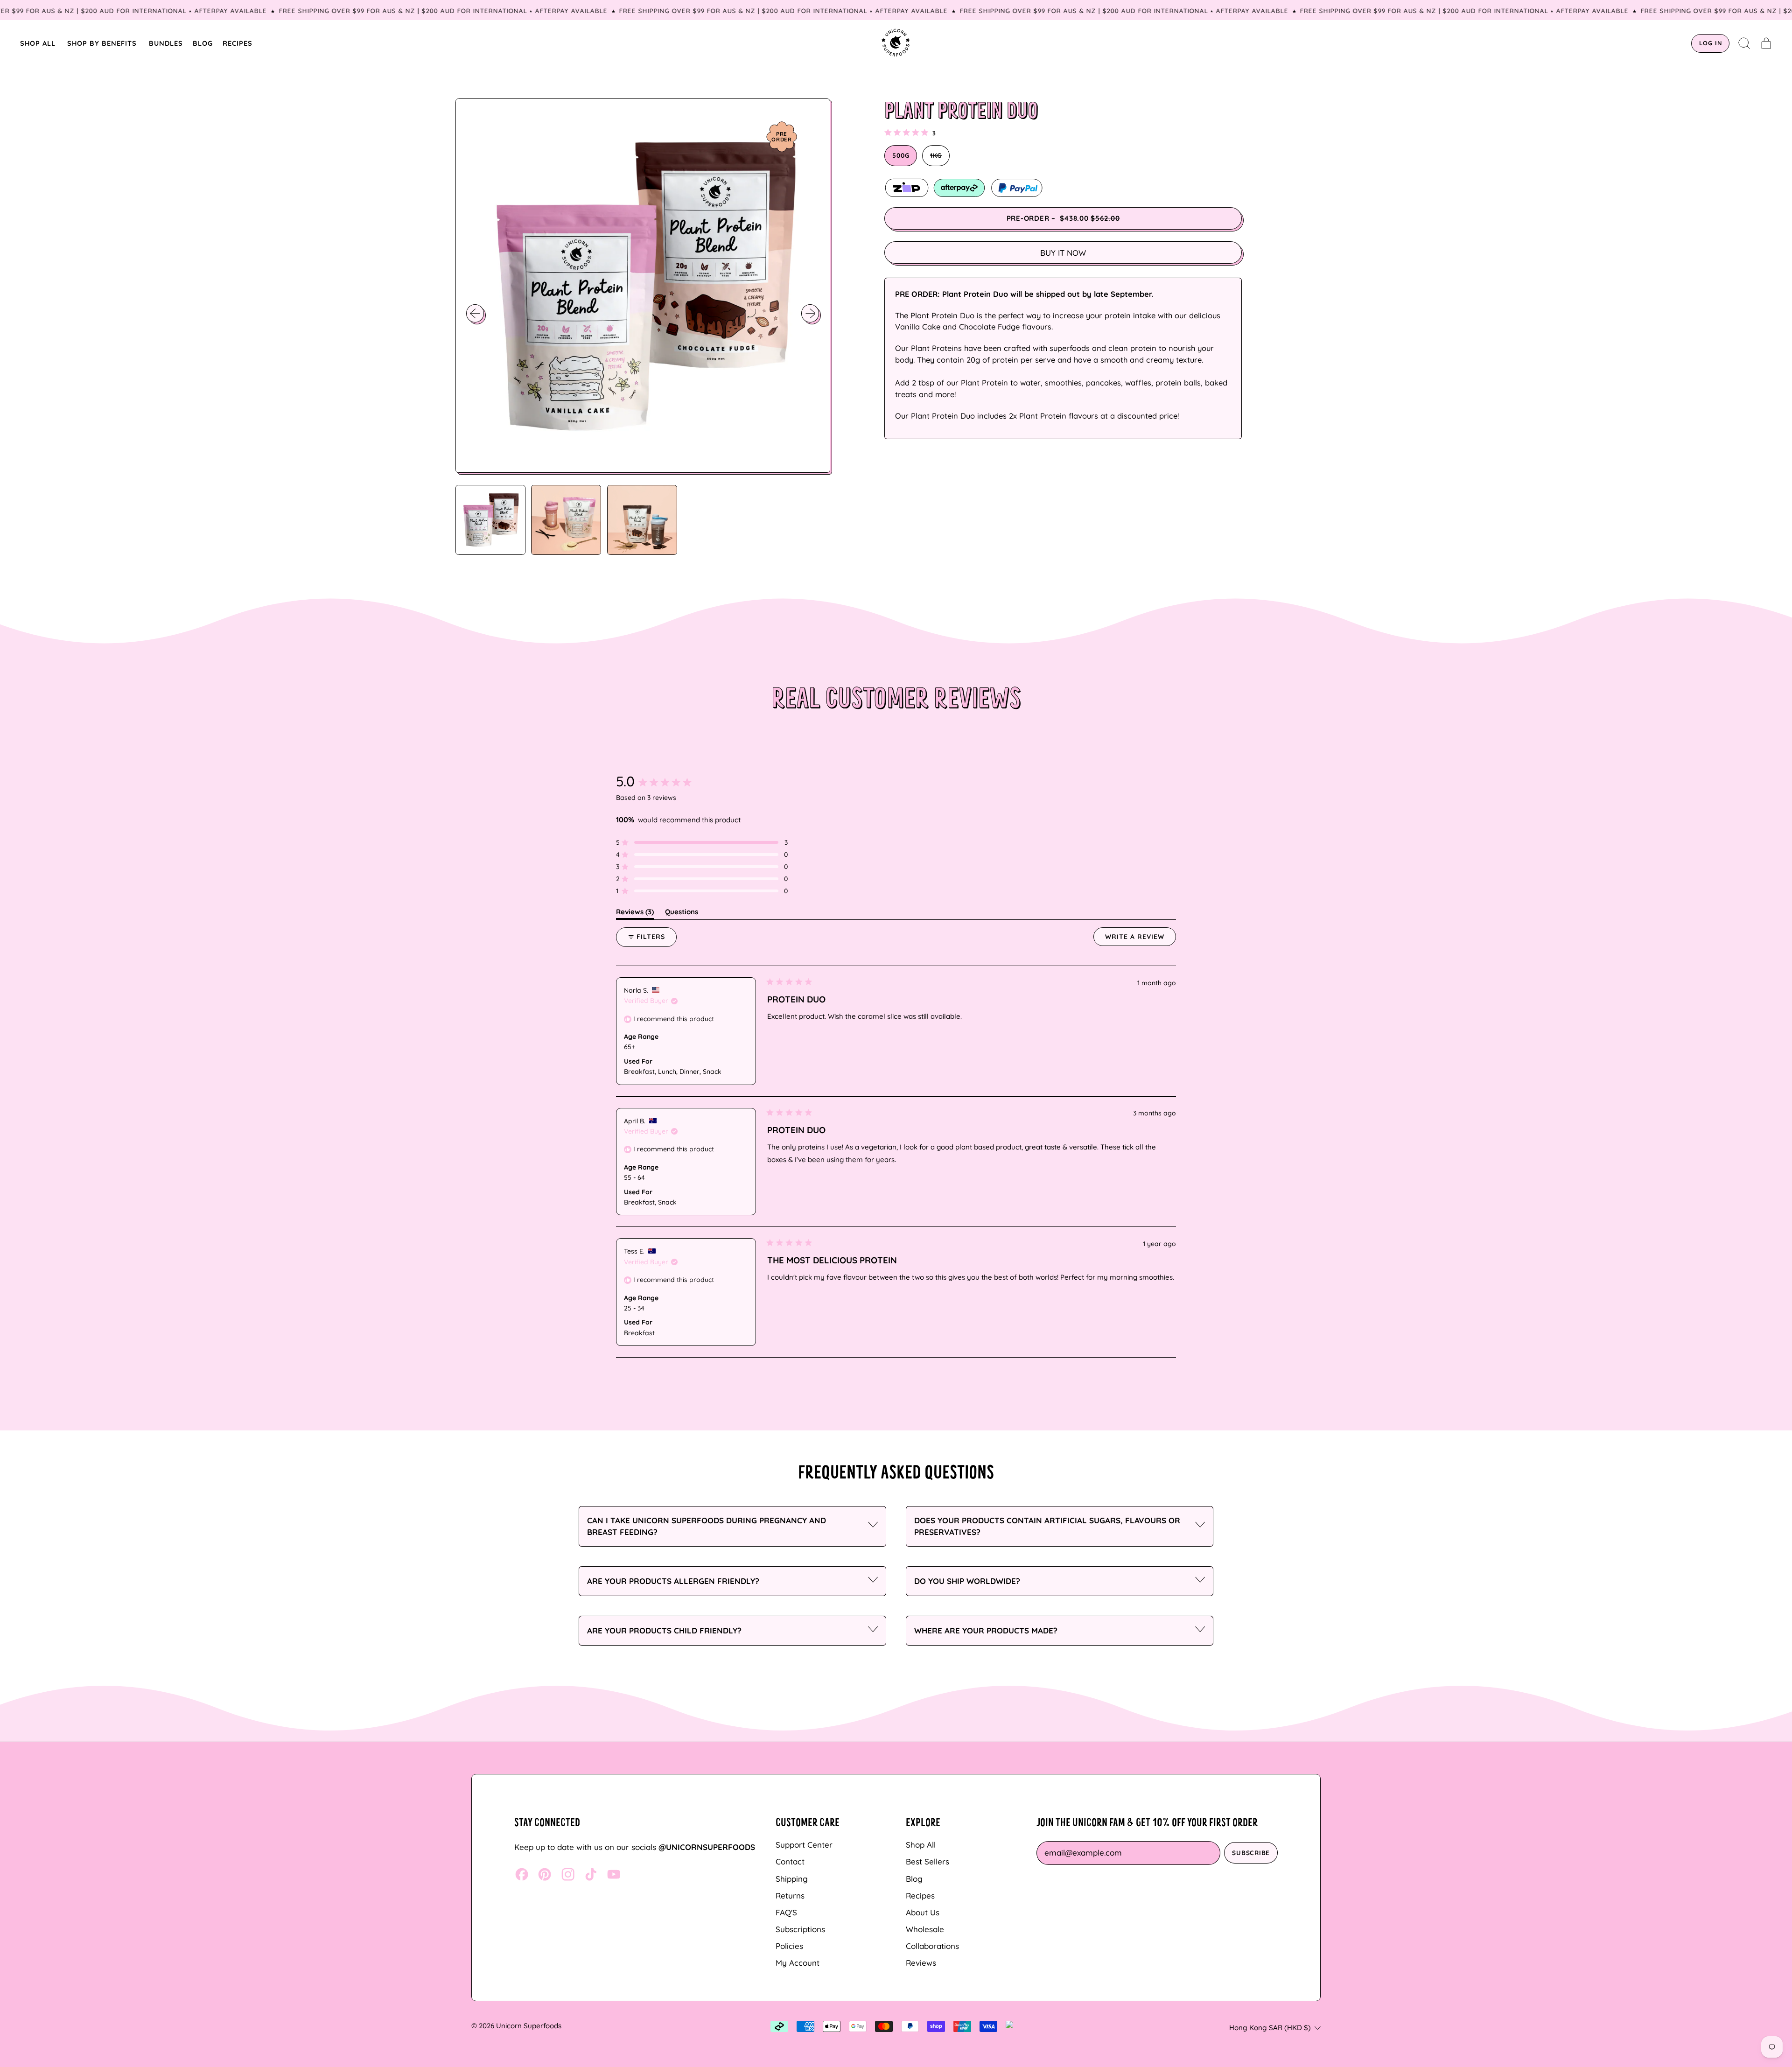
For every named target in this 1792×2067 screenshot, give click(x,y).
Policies (789, 1946)
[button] (1745, 43)
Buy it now (1063, 253)
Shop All (921, 1845)
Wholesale (925, 1929)
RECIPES (238, 43)
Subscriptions (800, 1929)
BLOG (203, 43)
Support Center (804, 1845)
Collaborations (932, 1946)
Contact (790, 1861)
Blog (914, 1879)
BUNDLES (166, 43)
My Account (798, 1963)
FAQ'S (786, 1912)
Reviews (921, 1963)
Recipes (920, 1895)
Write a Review (1141, 939)
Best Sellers (927, 1861)
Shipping (792, 1879)
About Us (923, 1912)
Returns (790, 1895)
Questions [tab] (682, 913)
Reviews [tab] (635, 913)
